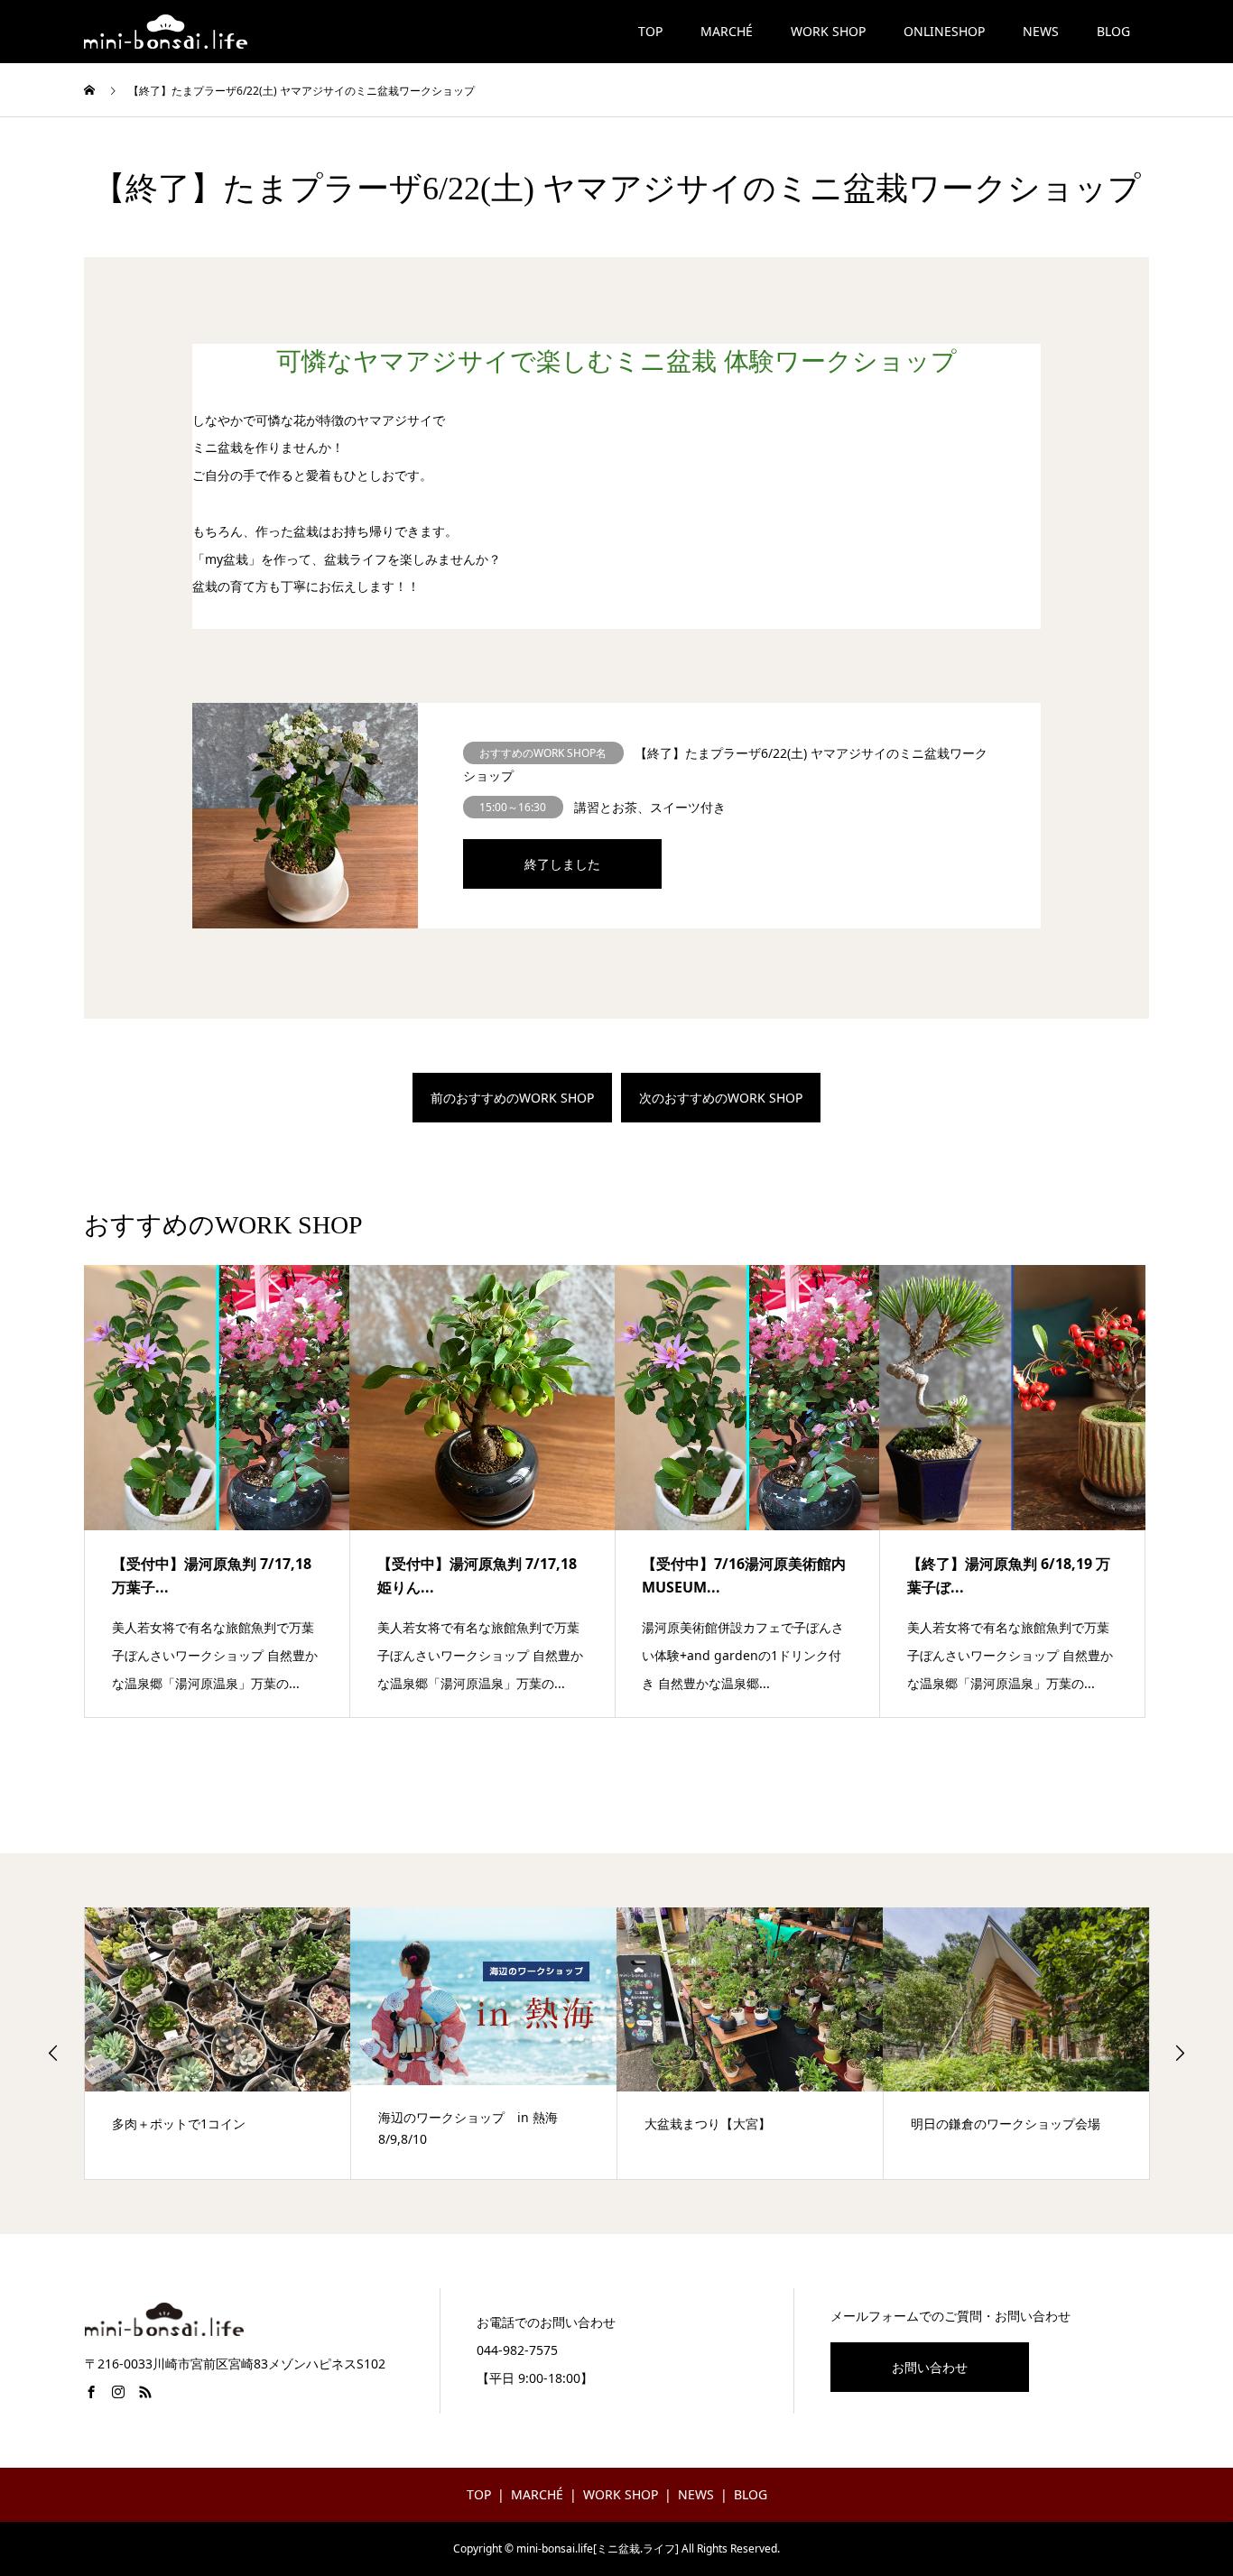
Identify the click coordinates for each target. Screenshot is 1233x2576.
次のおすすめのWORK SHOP (721, 1098)
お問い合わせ (930, 2367)
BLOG (1113, 31)
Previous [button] (53, 2053)
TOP (650, 31)
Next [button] (1180, 2053)
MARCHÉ (727, 31)
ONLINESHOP (944, 31)
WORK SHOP (828, 31)
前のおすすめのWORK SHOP (512, 1098)
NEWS (1041, 31)
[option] (218, 2043)
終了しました (562, 864)
